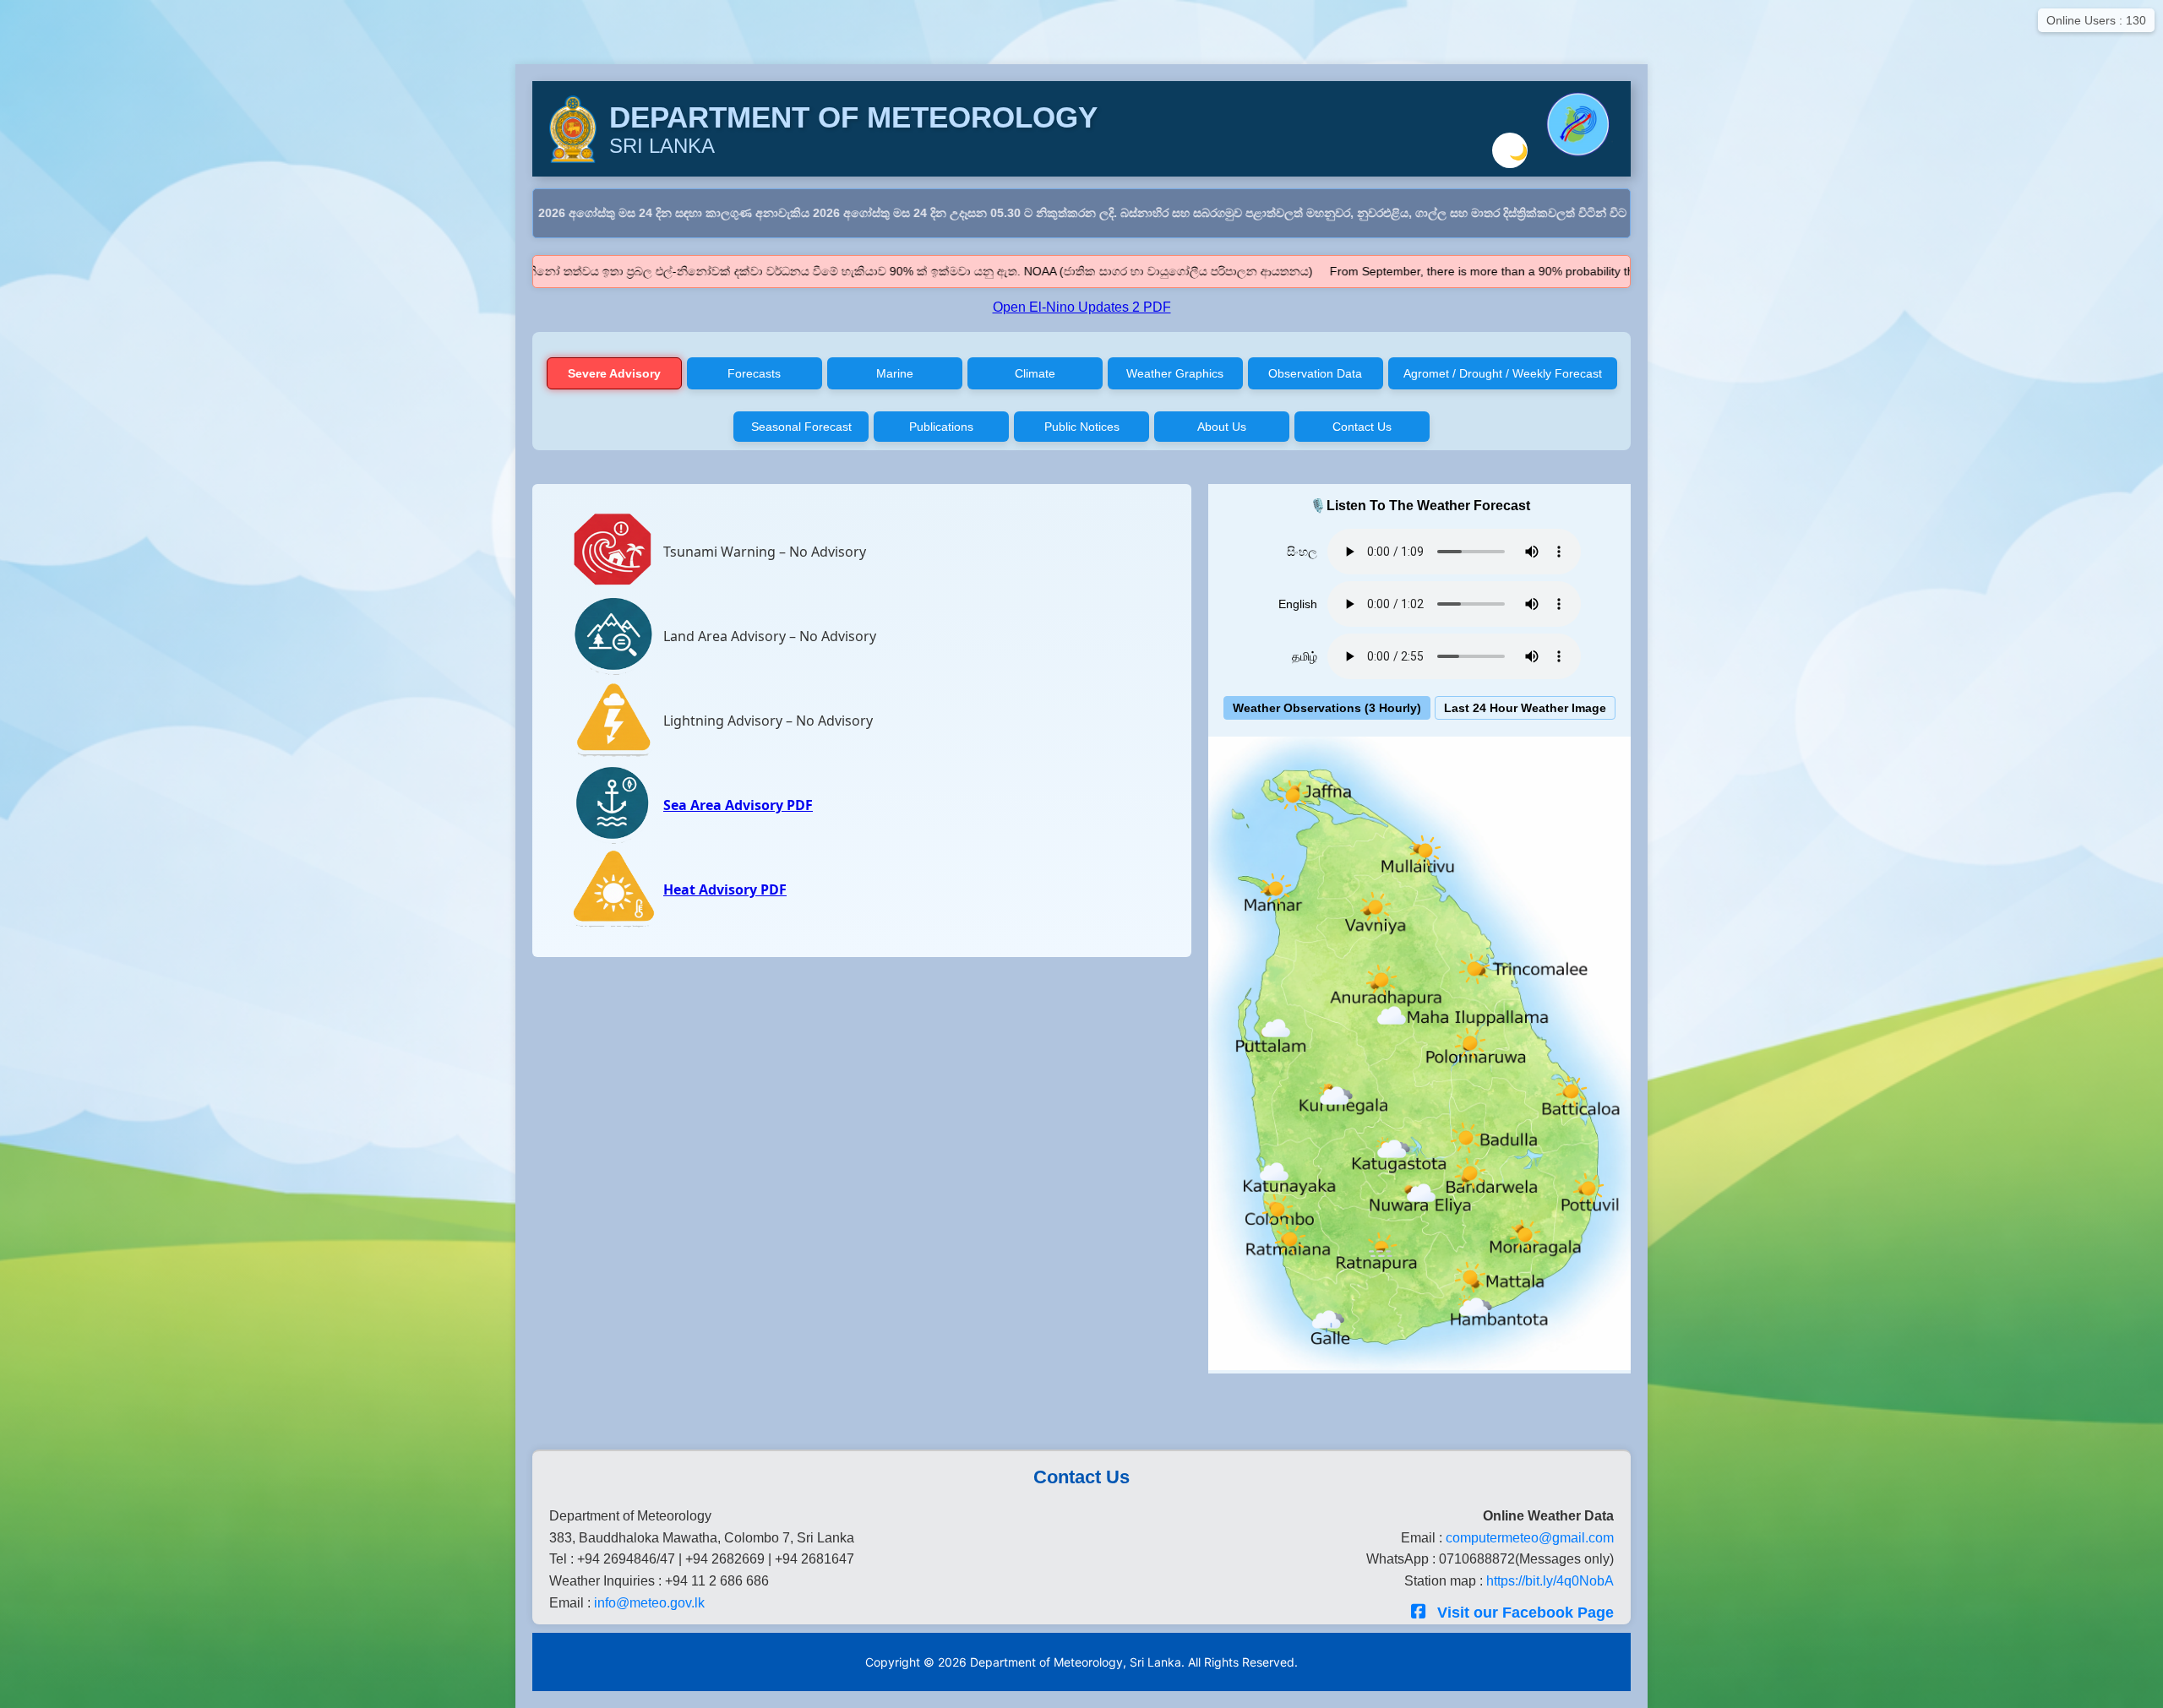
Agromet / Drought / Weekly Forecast (1503, 373)
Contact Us (1362, 427)
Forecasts (754, 373)
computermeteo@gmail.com (1530, 1538)
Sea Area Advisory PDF (738, 805)
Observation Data (1315, 373)
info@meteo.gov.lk (649, 1603)
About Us (1222, 427)
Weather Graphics (1175, 373)
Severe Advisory (614, 373)
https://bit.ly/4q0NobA (1550, 1581)
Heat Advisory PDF (725, 889)
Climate (1035, 373)
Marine (895, 373)
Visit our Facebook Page (1523, 1613)
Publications (941, 427)
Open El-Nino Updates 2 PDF (1082, 307)
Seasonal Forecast (801, 427)
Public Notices (1082, 427)
